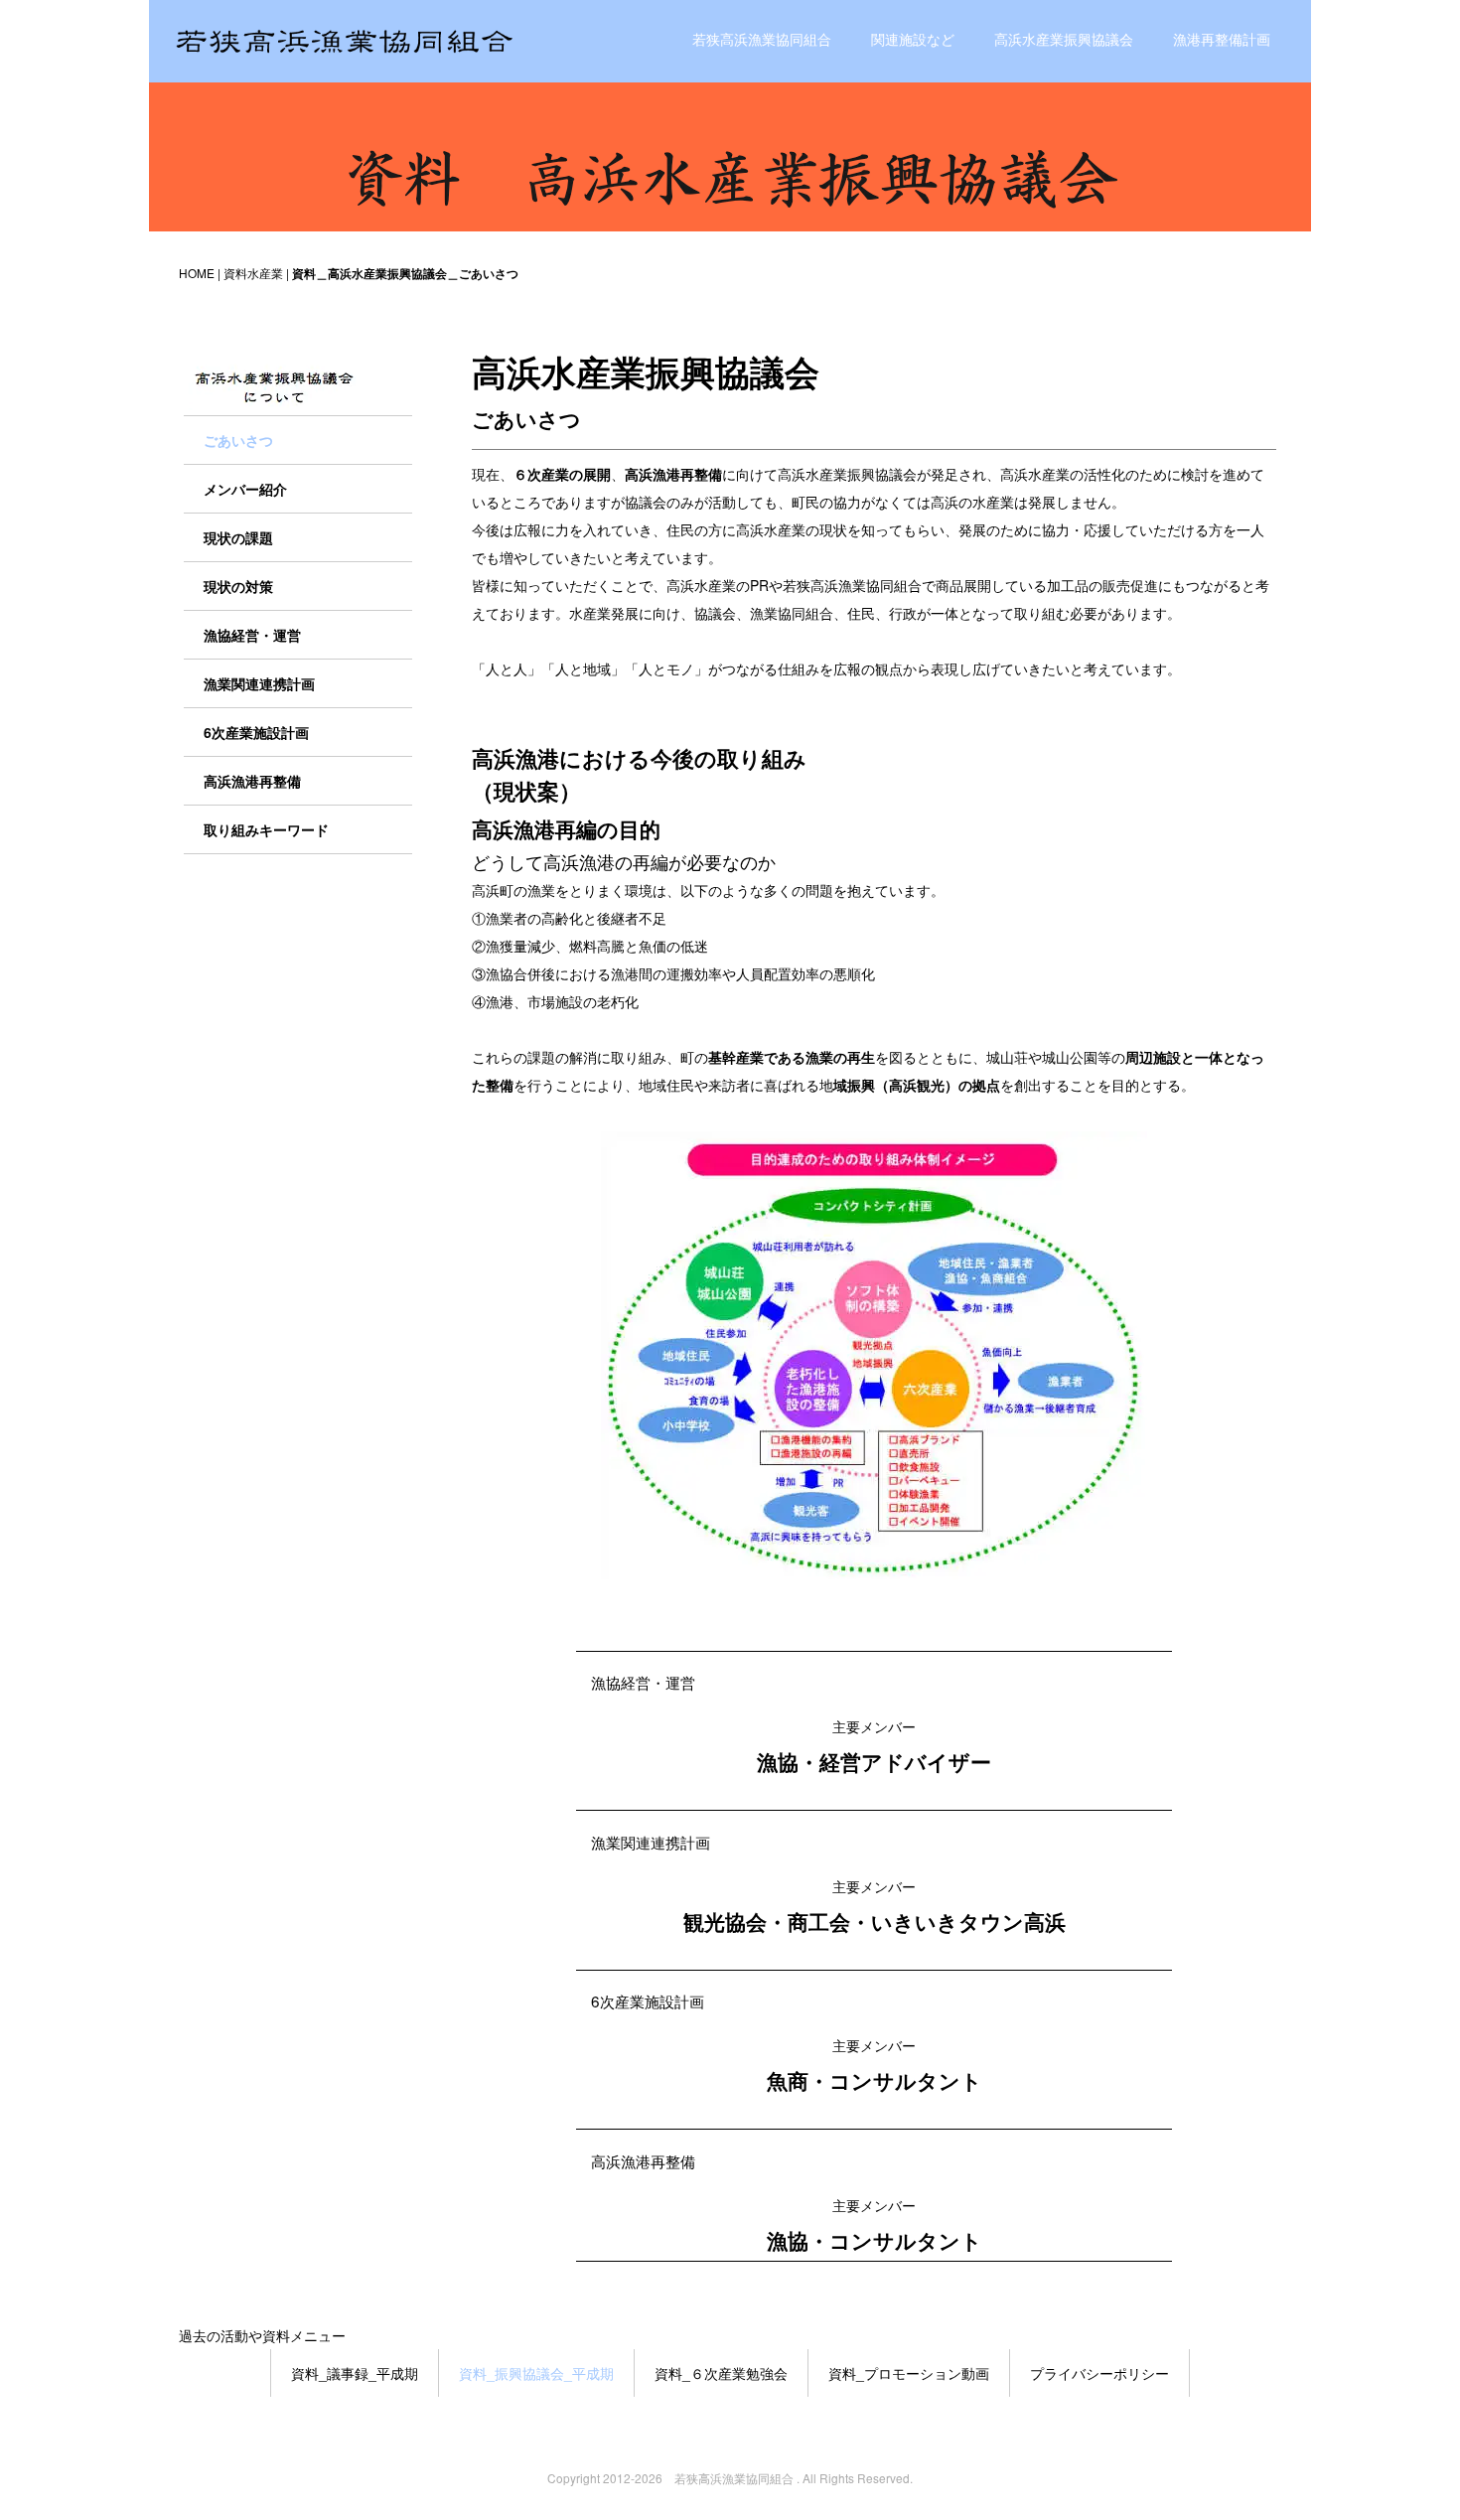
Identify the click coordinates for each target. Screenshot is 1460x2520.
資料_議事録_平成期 (355, 2373)
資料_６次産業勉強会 (721, 2373)
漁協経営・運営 (643, 1682)
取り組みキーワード (266, 829)
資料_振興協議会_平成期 (536, 2373)
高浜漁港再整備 (643, 2160)
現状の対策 (238, 586)
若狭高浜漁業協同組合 (762, 39)
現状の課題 (238, 537)
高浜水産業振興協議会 (1064, 39)
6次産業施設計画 (648, 2001)
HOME (197, 273)
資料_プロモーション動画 (909, 2373)
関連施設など (913, 39)
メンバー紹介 (245, 489)
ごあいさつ (238, 440)
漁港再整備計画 (1222, 39)
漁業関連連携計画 (651, 1842)
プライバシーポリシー (1099, 2373)
